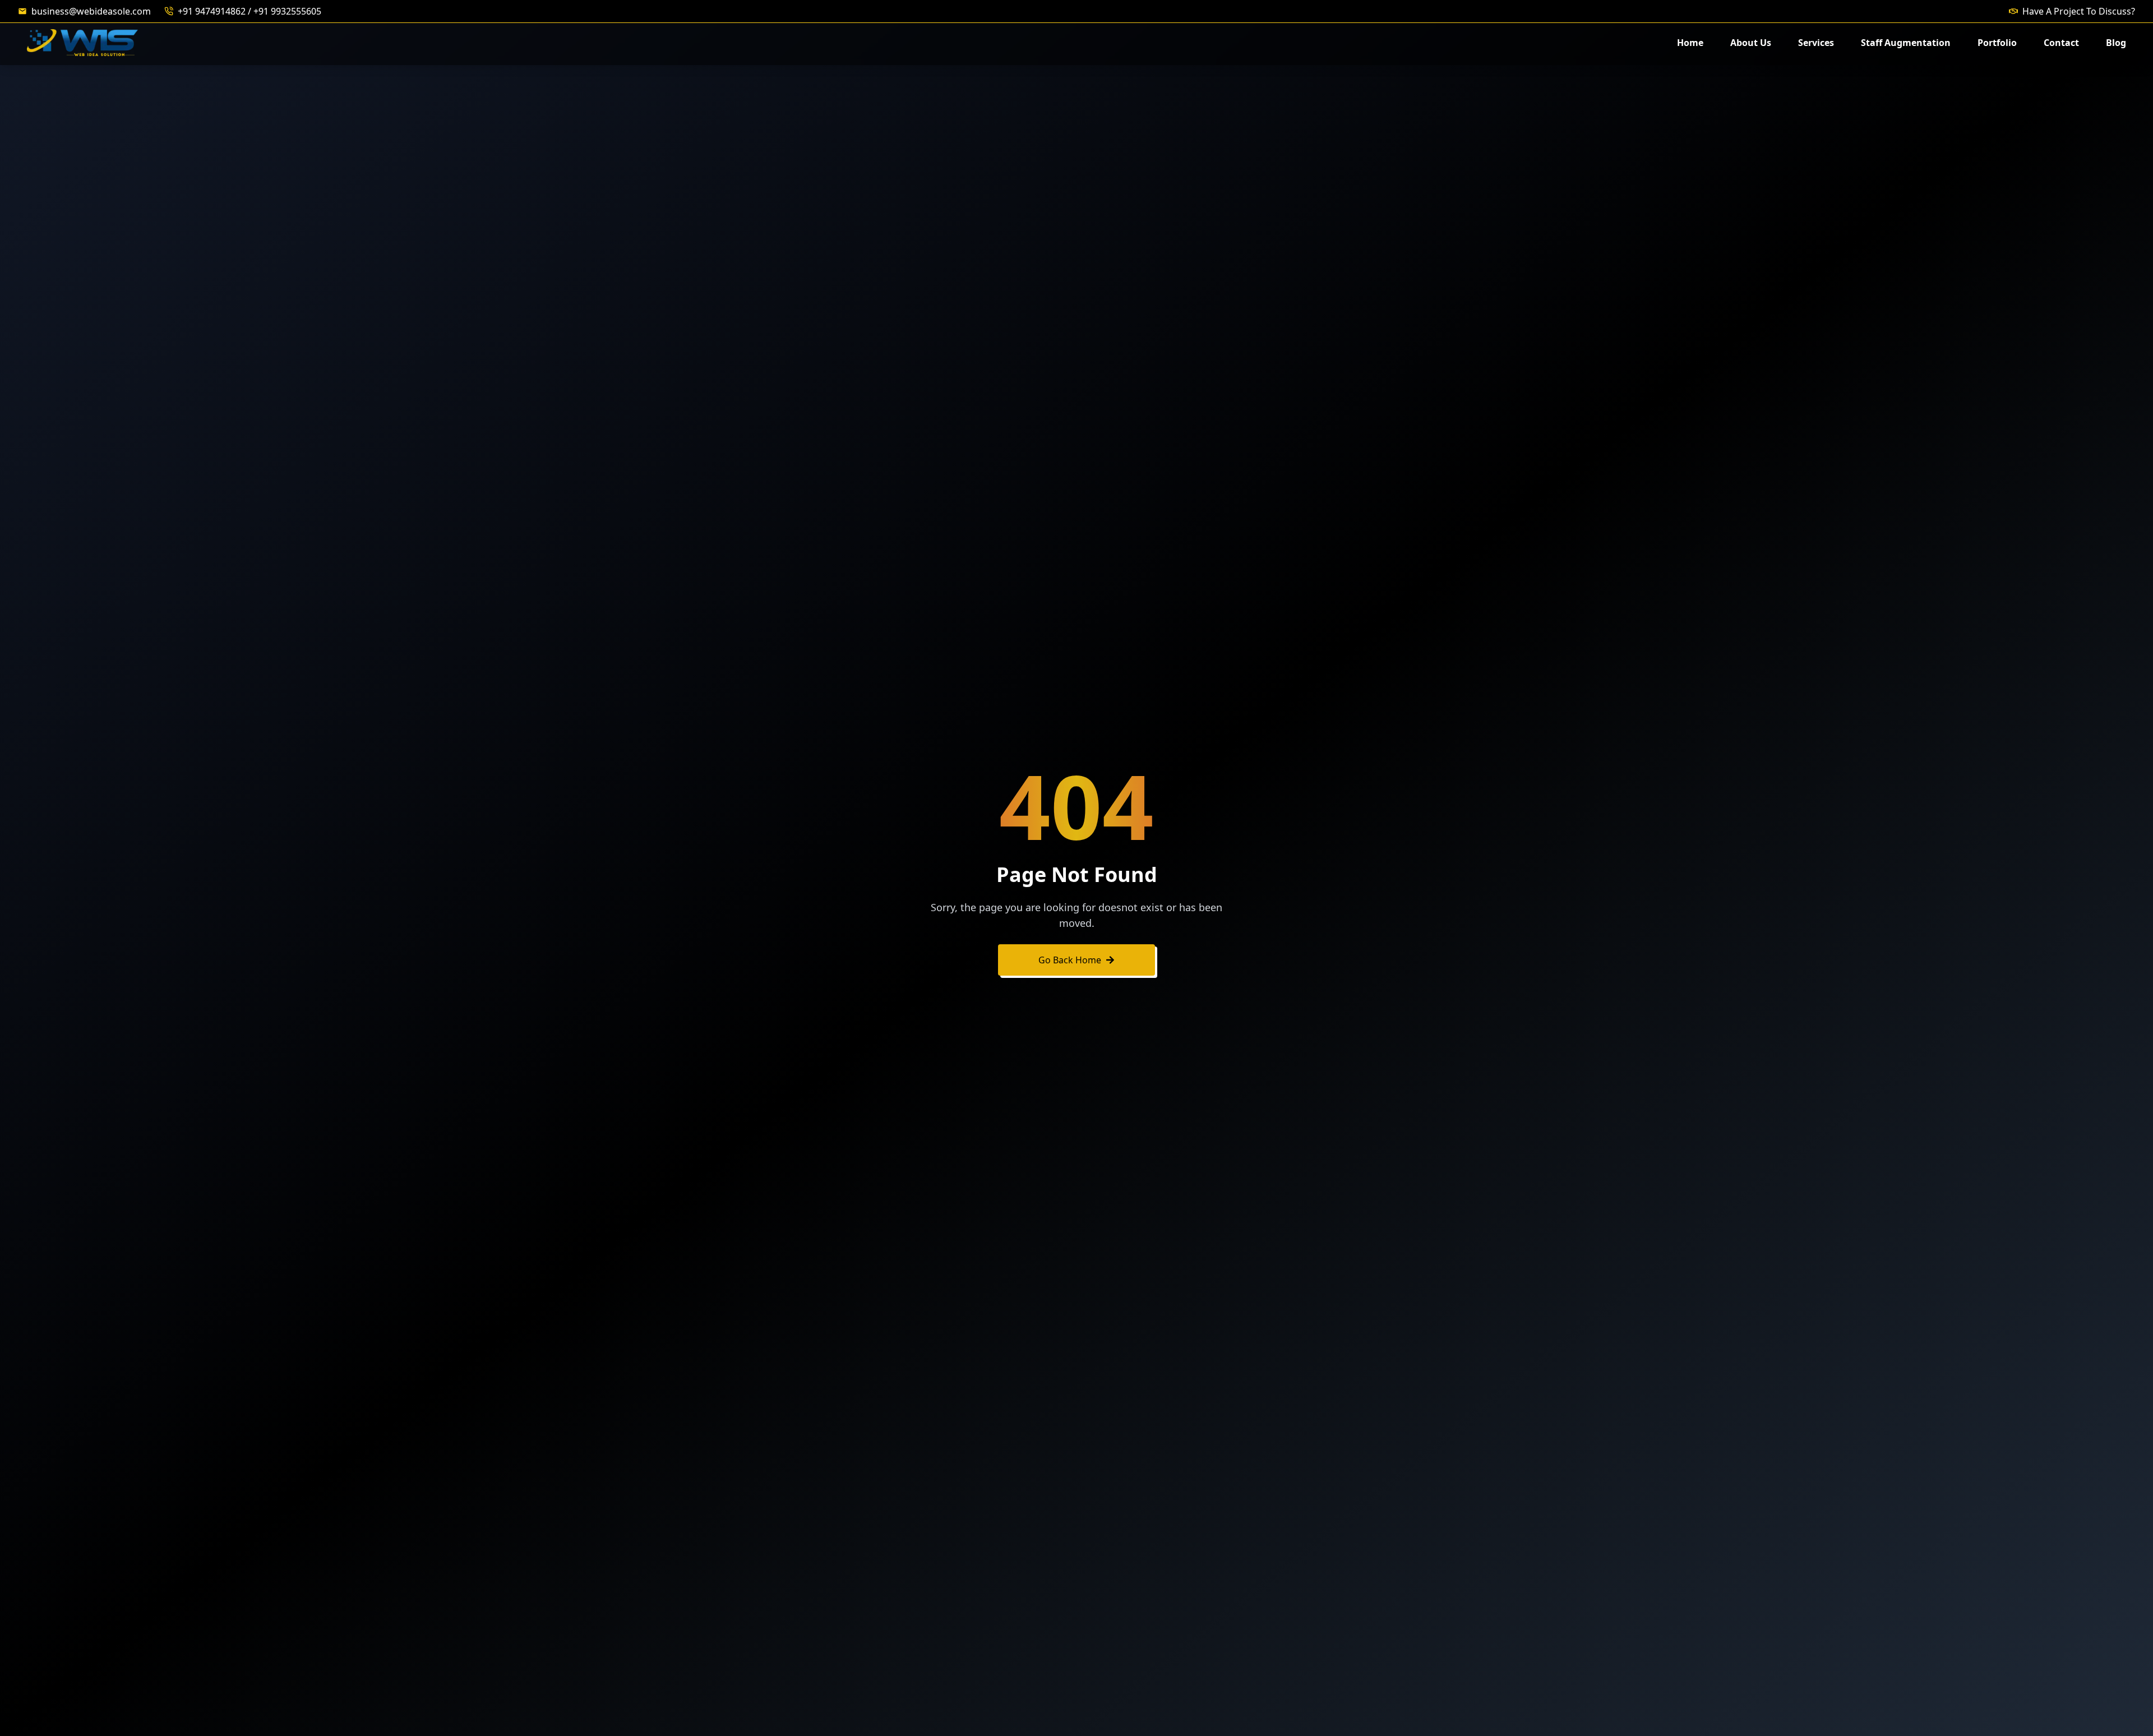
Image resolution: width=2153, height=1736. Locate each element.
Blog (2116, 43)
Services (1816, 43)
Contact (2061, 43)
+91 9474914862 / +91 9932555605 (250, 11)
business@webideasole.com (91, 11)
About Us (1751, 43)
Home (1690, 43)
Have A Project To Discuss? (2079, 11)
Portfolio (1997, 43)
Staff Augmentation (1906, 43)
